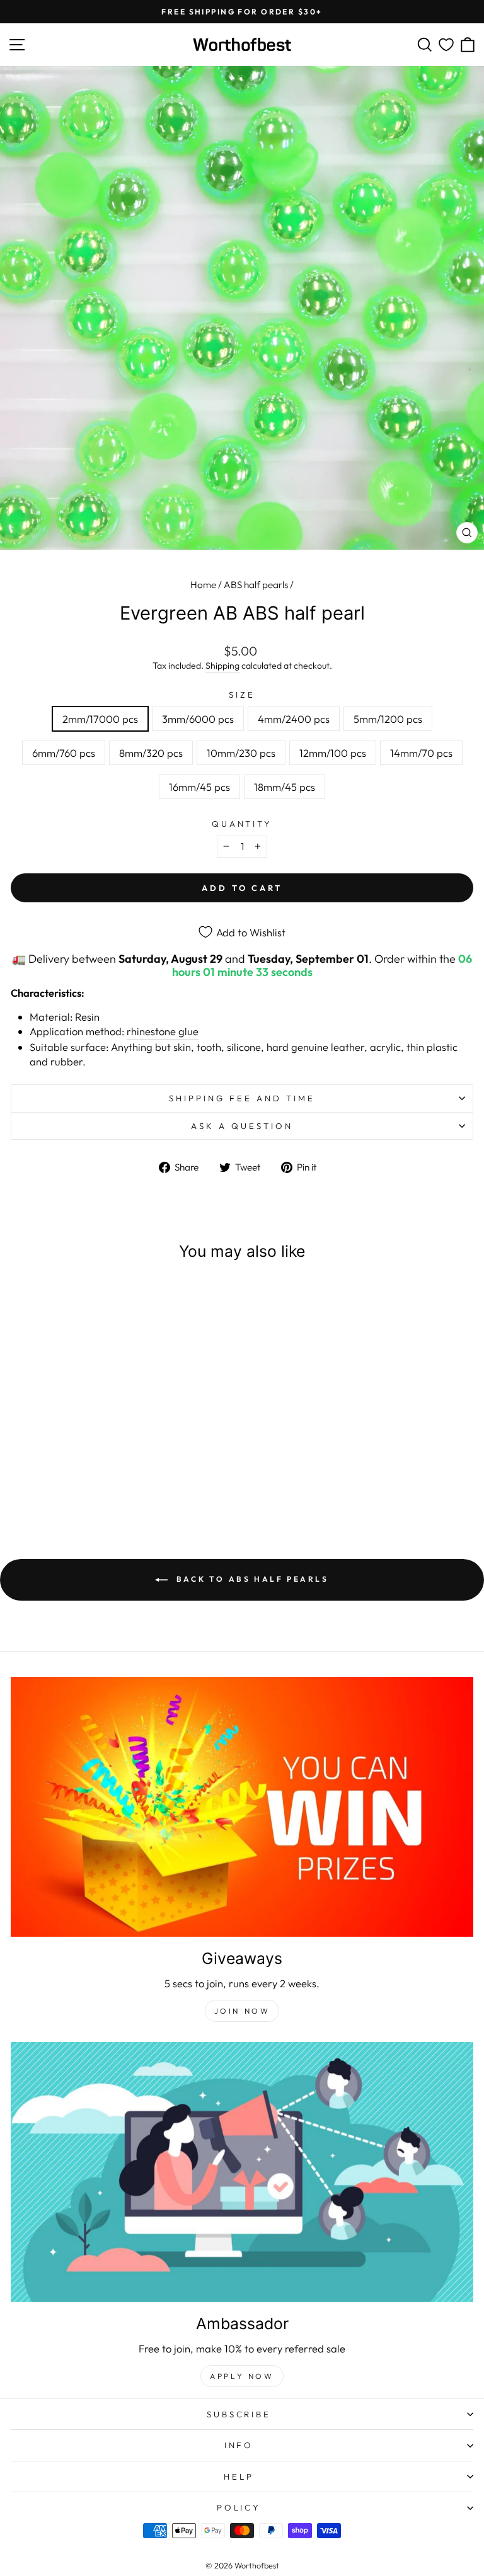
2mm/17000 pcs (100, 719)
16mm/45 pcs (199, 787)
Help (239, 2477)
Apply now (242, 2376)
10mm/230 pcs (241, 753)
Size (242, 695)
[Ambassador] (242, 2172)
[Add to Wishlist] (174, 1297)
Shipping (222, 666)
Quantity (242, 824)
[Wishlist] (446, 45)
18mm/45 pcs (285, 787)
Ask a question (242, 1126)
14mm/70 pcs (421, 753)
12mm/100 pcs (333, 753)
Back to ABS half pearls (251, 1579)
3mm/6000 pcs (198, 719)
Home (203, 585)
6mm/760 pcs (64, 753)
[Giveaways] (242, 1807)
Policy (239, 2507)
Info (239, 2445)
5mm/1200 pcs (388, 719)
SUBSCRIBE (239, 2414)
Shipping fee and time (242, 1098)
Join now (242, 2011)
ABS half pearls (256, 585)
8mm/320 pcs (151, 753)
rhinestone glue (163, 1031)
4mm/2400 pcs (294, 719)
